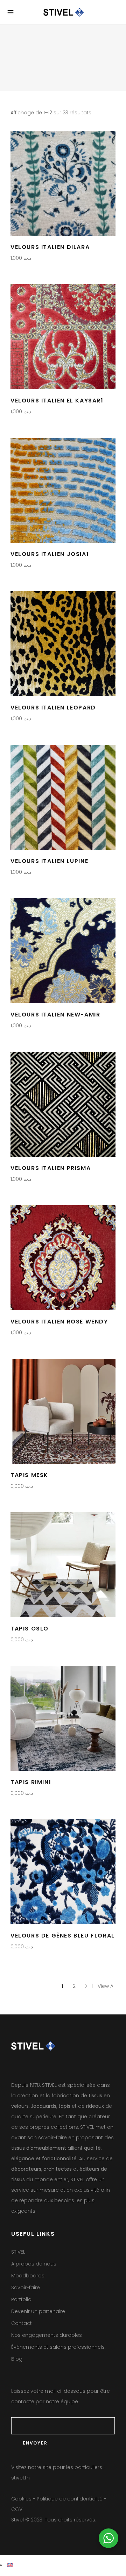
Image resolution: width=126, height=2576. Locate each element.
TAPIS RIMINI (31, 1782)
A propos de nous (34, 2264)
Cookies (21, 2499)
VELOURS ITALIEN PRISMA (51, 1168)
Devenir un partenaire (38, 2311)
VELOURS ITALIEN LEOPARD (53, 708)
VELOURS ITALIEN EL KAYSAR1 (57, 401)
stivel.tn (20, 2478)
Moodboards (28, 2276)
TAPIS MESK (29, 1475)
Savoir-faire (26, 2288)
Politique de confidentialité (70, 2499)
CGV (17, 2509)
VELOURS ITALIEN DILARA (50, 247)
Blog (17, 2359)
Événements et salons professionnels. (58, 2347)
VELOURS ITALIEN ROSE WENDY (59, 1322)
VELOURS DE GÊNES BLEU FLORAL (63, 1936)
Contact (22, 2323)
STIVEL (18, 2252)
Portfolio (21, 2299)
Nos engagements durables (47, 2335)
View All (107, 1986)
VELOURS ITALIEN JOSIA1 (50, 554)
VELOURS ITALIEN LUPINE (49, 861)
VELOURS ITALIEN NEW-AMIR (55, 1015)
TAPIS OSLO (30, 1629)
